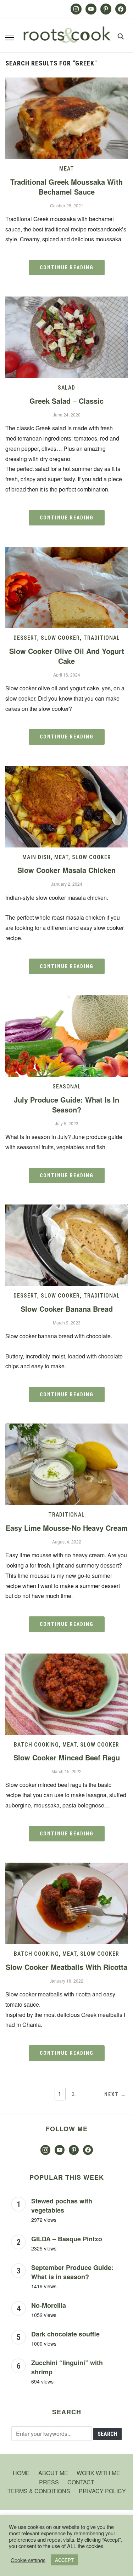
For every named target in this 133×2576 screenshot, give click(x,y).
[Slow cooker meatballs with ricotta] (66, 1867)
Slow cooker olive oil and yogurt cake (67, 656)
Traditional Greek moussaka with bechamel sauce (66, 187)
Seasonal (67, 1086)
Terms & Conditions (39, 2491)
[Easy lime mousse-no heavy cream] (66, 1428)
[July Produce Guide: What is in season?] (66, 1000)
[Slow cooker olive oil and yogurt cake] (66, 551)
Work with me (98, 2473)
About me (53, 2473)
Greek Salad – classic (66, 401)
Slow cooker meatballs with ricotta (66, 1967)
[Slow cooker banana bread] (66, 1209)
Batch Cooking (36, 1745)
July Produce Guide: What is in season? (66, 1105)
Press (49, 2482)
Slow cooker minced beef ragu (67, 1757)
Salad (66, 388)
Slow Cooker (60, 638)
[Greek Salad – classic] (66, 301)
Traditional (102, 638)
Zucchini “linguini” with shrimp (67, 2367)
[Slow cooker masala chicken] (66, 770)
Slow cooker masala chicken (66, 870)
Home (21, 2473)
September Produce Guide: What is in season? (72, 2272)
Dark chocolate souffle (65, 2334)
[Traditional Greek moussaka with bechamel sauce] (66, 82)
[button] (10, 38)
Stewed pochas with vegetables (62, 2206)
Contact (81, 2482)
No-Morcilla (49, 2305)
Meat (67, 169)
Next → (115, 2094)
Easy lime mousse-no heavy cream (67, 1528)
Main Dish (37, 857)
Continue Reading (67, 268)
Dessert (25, 638)
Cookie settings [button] (28, 2560)
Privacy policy (102, 2491)
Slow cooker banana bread (67, 1309)
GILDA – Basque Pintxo (67, 2239)
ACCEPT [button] (64, 2560)
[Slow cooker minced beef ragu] (66, 1658)
